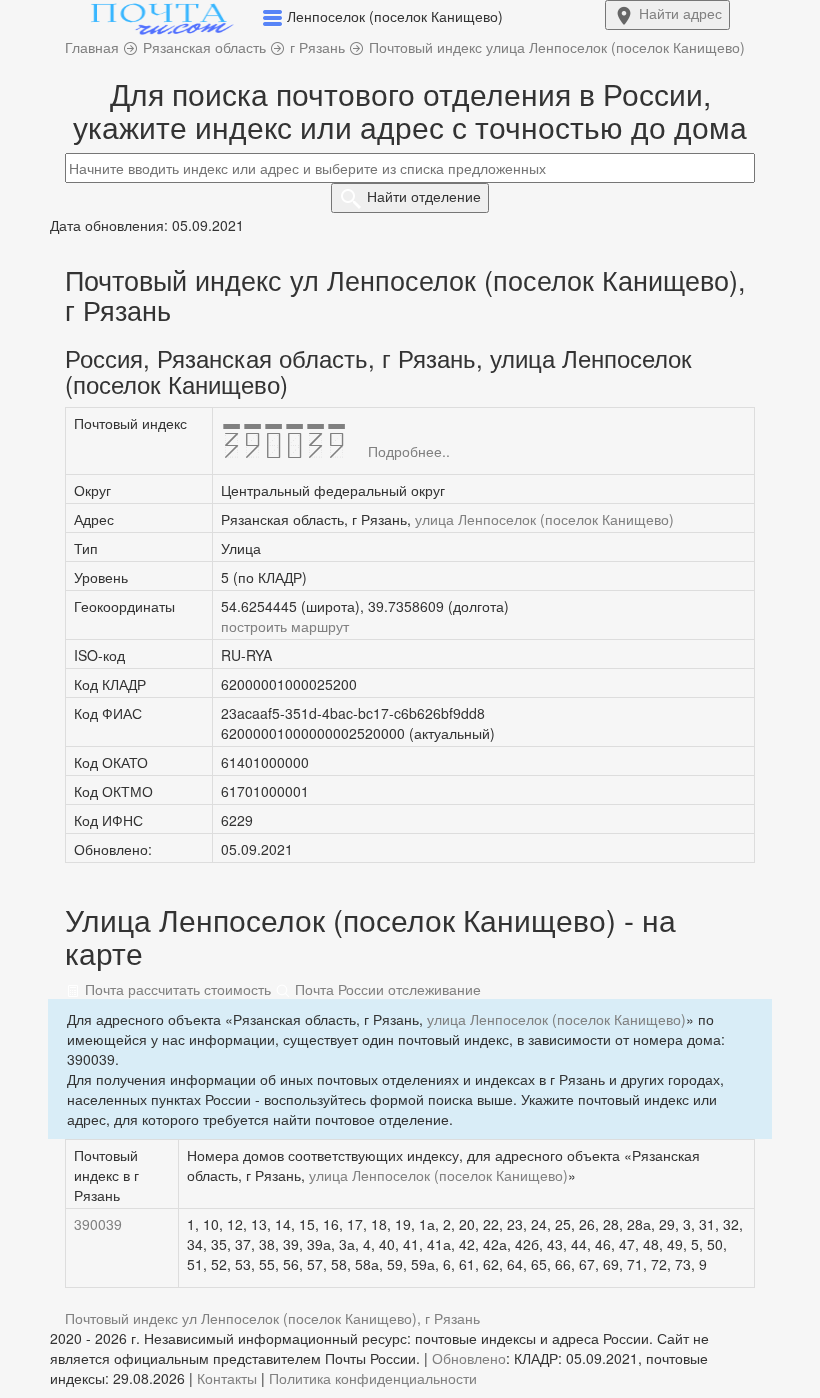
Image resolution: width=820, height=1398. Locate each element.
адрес (680, 13)
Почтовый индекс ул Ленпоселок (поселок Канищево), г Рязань (272, 1318)
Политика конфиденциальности (373, 1378)
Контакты (227, 1378)
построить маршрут (285, 626)
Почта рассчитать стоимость (176, 989)
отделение (424, 196)
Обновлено (469, 1358)
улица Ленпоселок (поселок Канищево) (544, 519)
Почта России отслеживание (386, 989)
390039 (98, 1224)
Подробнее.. (409, 451)
